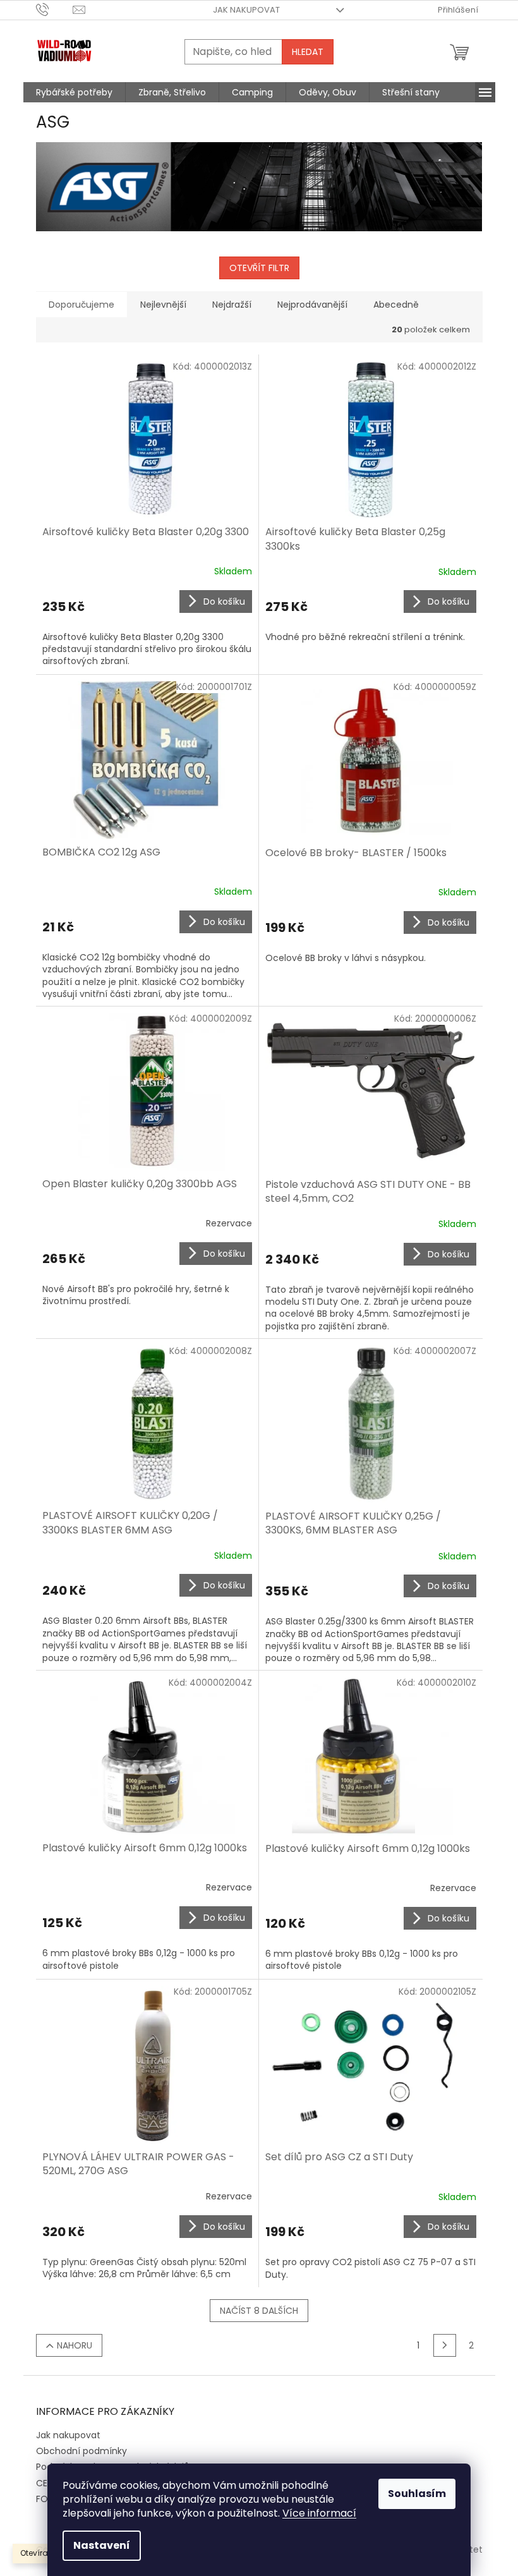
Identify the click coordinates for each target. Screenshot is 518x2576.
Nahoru (75, 2345)
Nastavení (102, 2545)
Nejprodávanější (312, 305)
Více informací (319, 2513)
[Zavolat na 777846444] (55, 9)
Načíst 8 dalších (259, 2311)
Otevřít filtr (259, 268)
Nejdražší (232, 305)
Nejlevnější (163, 305)
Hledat (308, 52)
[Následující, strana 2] (445, 2345)
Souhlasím (417, 2494)
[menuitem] (74, 92)
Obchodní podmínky (81, 2451)
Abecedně (396, 305)
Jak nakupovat (246, 10)
